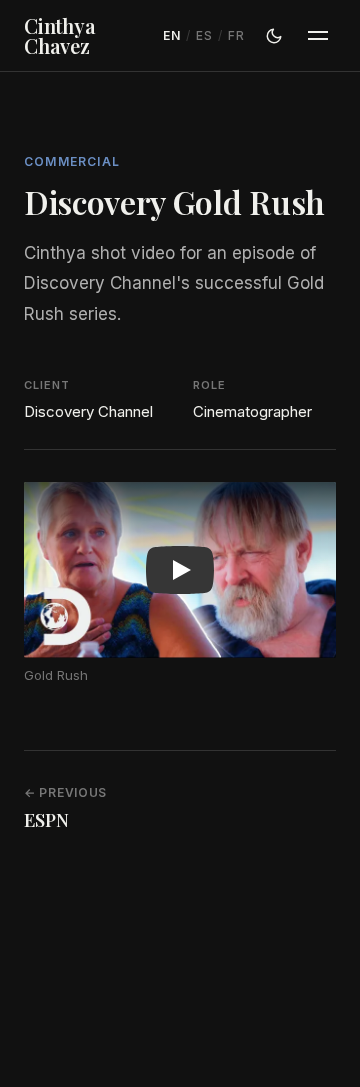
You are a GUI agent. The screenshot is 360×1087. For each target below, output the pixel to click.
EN (171, 35)
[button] (180, 570)
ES (204, 35)
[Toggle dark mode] (274, 36)
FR (236, 35)
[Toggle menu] (318, 36)
